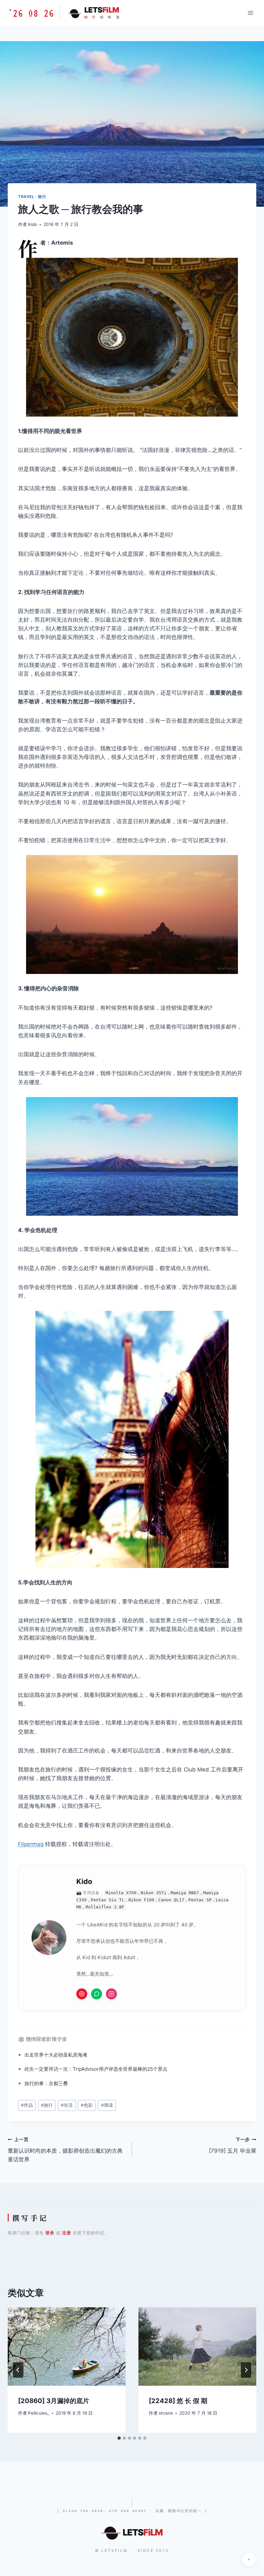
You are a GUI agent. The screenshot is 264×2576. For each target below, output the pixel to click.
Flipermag (31, 1844)
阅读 (107, 2105)
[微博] (82, 1994)
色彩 (87, 2105)
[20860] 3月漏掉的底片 (54, 2401)
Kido (33, 224)
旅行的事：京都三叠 (46, 2083)
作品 (27, 2105)
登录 (50, 2233)
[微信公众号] (97, 1994)
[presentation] (67, 2346)
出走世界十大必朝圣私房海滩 (56, 2055)
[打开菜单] (250, 13)
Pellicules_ (39, 2413)
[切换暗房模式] (249, 2559)
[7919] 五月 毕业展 (233, 2145)
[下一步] (246, 2370)
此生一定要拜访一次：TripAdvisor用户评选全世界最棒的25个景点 (96, 2069)
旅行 (73, 611)
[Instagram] (111, 1994)
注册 (67, 2233)
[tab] (119, 2438)
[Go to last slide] (18, 2370)
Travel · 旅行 (32, 197)
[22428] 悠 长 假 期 (178, 2401)
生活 (100, 840)
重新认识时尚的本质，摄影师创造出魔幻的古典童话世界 (65, 2150)
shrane (166, 2413)
